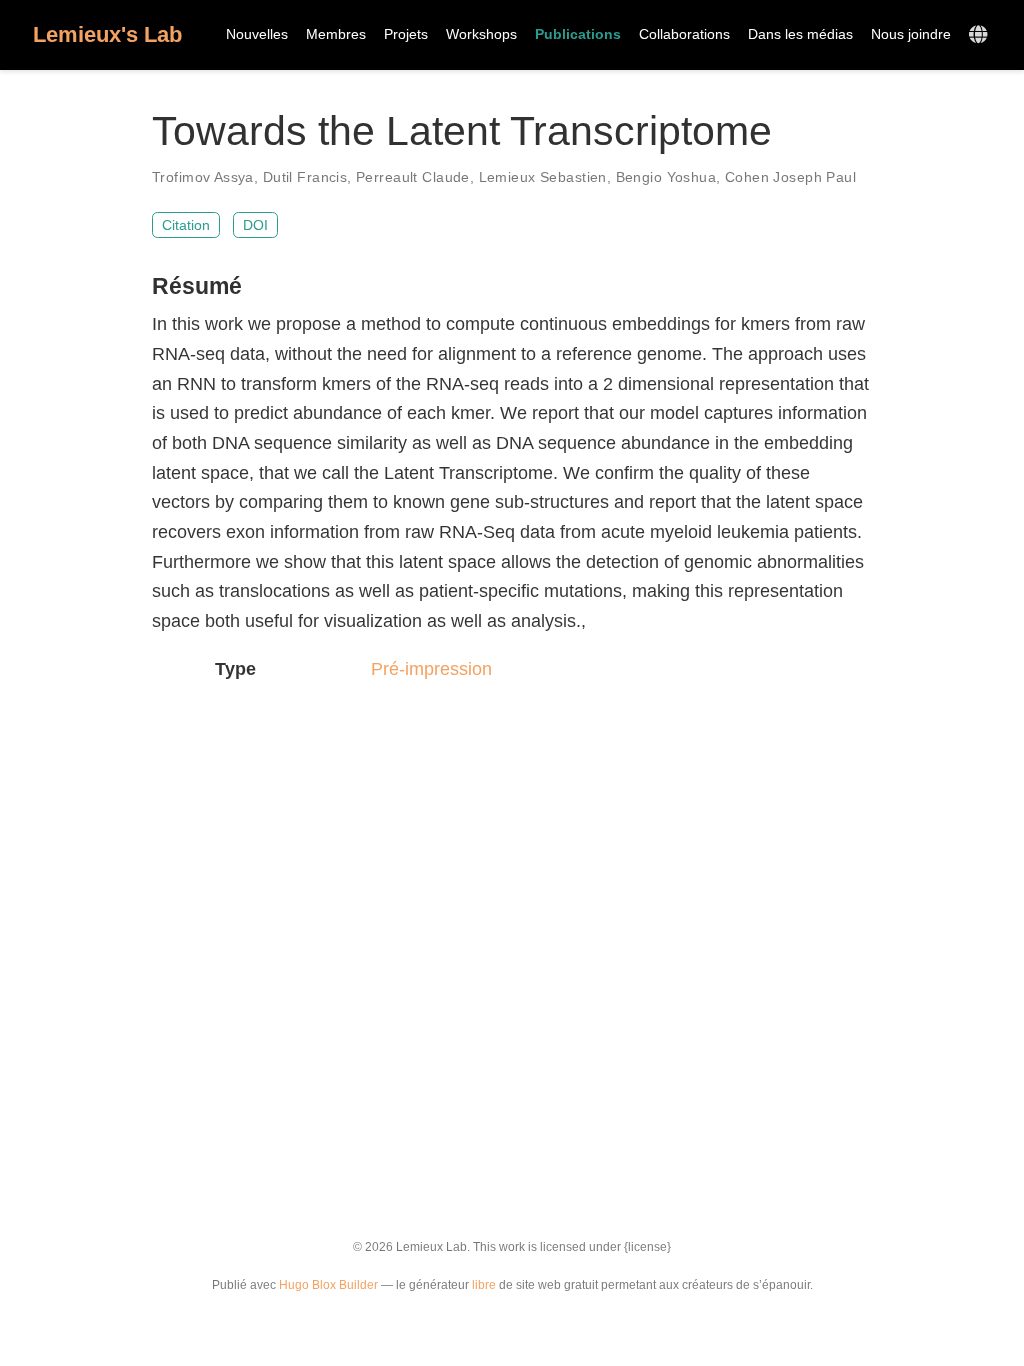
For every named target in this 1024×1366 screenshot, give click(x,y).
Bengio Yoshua (666, 177)
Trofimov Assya (203, 177)
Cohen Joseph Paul (790, 177)
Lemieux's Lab (107, 34)
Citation (186, 225)
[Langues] (980, 35)
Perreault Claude (413, 177)
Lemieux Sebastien (543, 177)
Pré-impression (431, 669)
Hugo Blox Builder (328, 1285)
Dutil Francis (305, 177)
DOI (255, 225)
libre (484, 1285)
